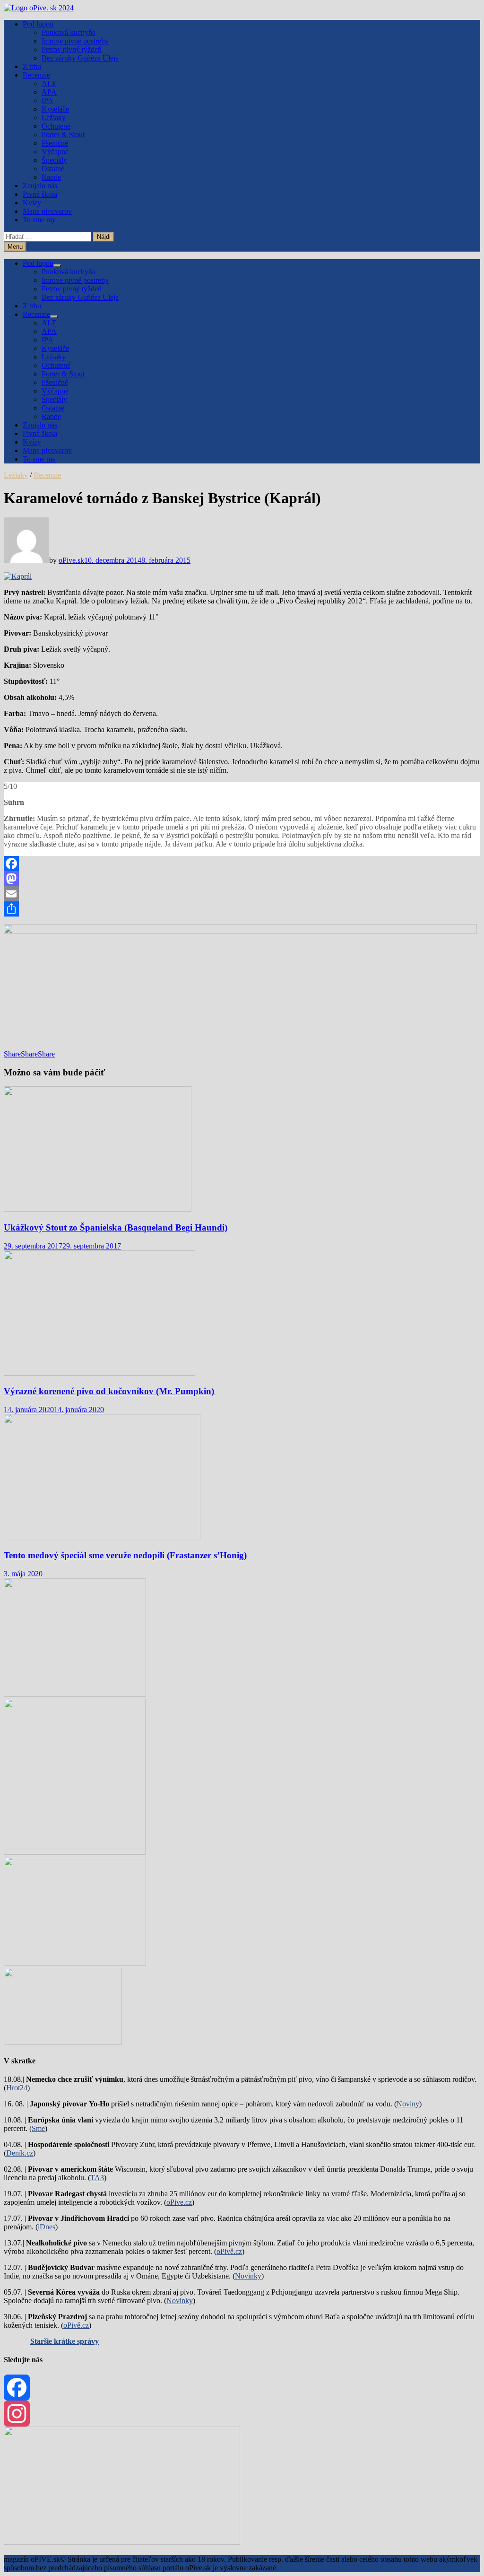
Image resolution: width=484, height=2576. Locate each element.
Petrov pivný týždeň (72, 49)
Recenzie (36, 75)
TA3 (97, 2178)
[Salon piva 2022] (63, 2042)
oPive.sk (71, 560)
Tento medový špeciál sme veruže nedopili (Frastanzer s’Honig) (125, 1555)
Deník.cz (20, 2153)
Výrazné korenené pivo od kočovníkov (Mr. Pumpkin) (110, 1391)
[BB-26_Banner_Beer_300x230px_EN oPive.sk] (75, 1963)
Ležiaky (54, 118)
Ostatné (53, 169)
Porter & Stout (63, 135)
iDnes (47, 2227)
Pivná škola (40, 194)
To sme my (39, 220)
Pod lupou (38, 24)
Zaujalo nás (40, 186)
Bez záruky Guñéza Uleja (80, 58)
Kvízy (32, 203)
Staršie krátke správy (65, 2341)
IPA (48, 100)
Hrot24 (17, 2088)
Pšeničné (55, 143)
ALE (49, 83)
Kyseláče (55, 109)
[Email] (242, 894)
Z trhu (32, 66)
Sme (38, 2128)
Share (12, 1054)
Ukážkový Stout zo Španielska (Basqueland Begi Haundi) (116, 1227)
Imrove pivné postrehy (75, 41)
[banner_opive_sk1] (75, 1694)
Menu (15, 247)
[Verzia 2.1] (75, 1852)
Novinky (248, 2276)
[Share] (242, 909)
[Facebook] (242, 864)
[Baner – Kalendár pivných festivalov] (122, 2542)
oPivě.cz (229, 2251)
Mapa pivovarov (47, 211)
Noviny (408, 2104)
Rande (51, 177)
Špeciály (54, 160)
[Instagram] (242, 2414)
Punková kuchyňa (69, 32)
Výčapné (55, 152)
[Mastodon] (242, 879)
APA (49, 92)
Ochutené (56, 126)
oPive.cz (179, 2202)
